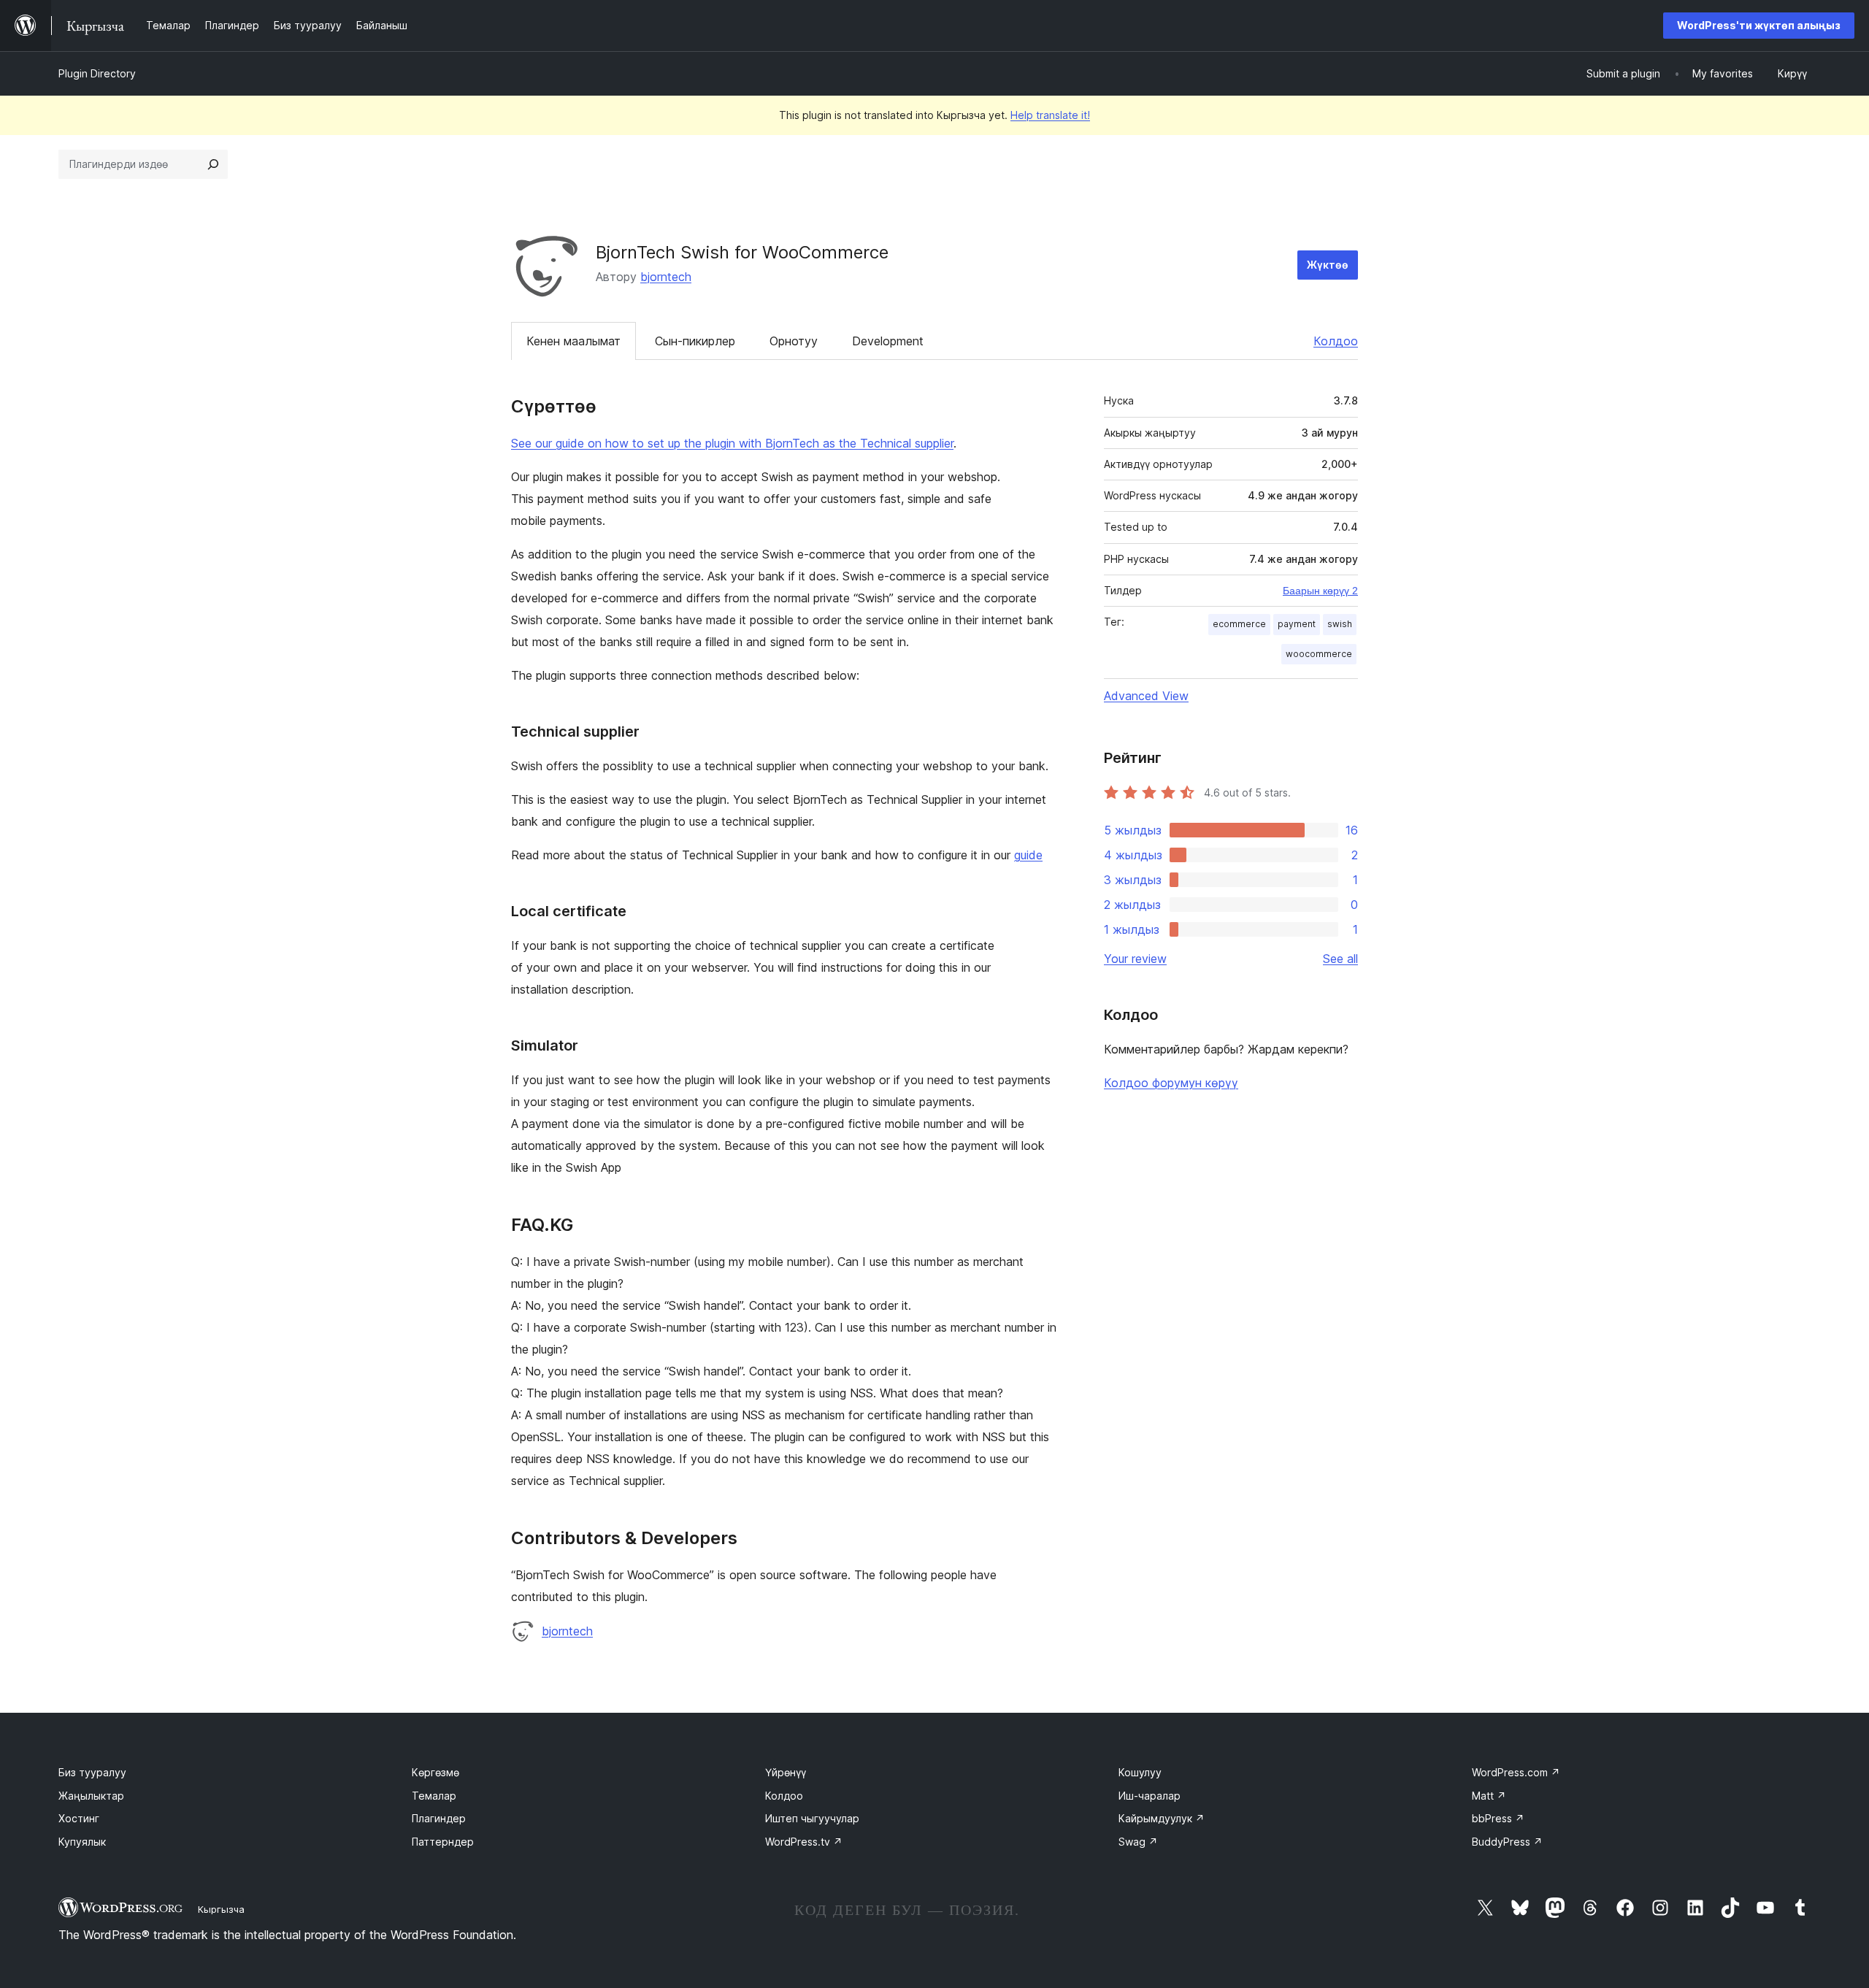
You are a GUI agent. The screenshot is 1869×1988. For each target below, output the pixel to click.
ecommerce (1239, 624)
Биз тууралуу (92, 1772)
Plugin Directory (97, 73)
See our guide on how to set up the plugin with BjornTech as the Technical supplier (732, 443)
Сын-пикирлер (695, 341)
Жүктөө (1328, 265)
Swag (1138, 1842)
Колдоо (1336, 341)
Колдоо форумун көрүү (1171, 1083)
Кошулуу (1140, 1772)
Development (888, 341)
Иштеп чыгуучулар (812, 1818)
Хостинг (79, 1818)
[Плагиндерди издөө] (213, 164)
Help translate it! (1050, 115)
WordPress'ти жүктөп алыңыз (1759, 25)
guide (1028, 855)
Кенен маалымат (573, 341)
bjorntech (666, 277)
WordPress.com (1516, 1772)
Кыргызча (221, 1909)
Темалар (434, 1796)
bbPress (1498, 1818)
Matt (1489, 1796)
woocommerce (1319, 654)
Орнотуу (794, 341)
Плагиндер (439, 1818)
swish (1340, 624)
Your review (1135, 959)
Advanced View (1146, 696)
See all (1340, 959)
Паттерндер (443, 1842)
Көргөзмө (435, 1772)
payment (1297, 624)
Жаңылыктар (91, 1796)
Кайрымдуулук (1162, 1818)
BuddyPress (1507, 1842)
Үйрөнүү (786, 1772)
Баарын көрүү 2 (1320, 591)
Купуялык (82, 1842)
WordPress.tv (804, 1842)
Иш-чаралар (1150, 1796)
